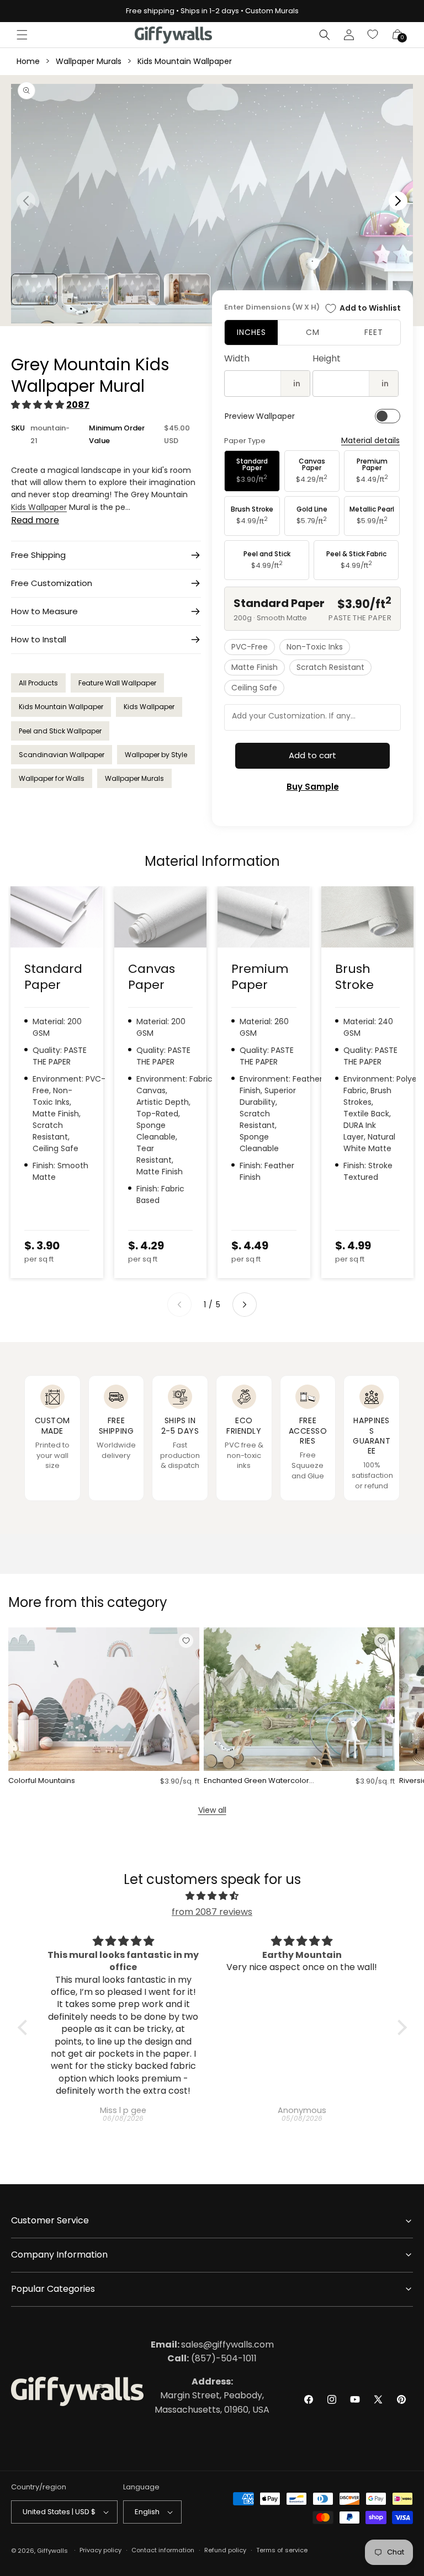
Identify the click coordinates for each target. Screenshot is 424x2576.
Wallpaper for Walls (52, 778)
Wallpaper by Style (156, 755)
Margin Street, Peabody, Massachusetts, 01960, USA (212, 2396)
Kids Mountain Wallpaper (185, 61)
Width (237, 358)
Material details (370, 441)
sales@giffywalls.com (212, 2345)
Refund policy (225, 2550)
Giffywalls (52, 2551)
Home (28, 61)
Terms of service (282, 2550)
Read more (35, 520)
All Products (38, 683)
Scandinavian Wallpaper (62, 755)
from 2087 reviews (212, 1912)
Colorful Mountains (42, 1781)
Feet (374, 332)
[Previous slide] (179, 1305)
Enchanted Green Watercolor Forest (256, 1781)
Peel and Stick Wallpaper (60, 731)
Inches (251, 332)
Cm (313, 332)
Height (327, 358)
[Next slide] (245, 1305)
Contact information (163, 2550)
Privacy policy (100, 2550)
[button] (22, 35)
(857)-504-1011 (212, 2358)
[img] (212, 1896)
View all (212, 1810)
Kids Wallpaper (39, 507)
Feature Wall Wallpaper (117, 683)
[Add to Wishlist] (186, 1641)
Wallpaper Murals (89, 61)
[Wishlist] (373, 35)
